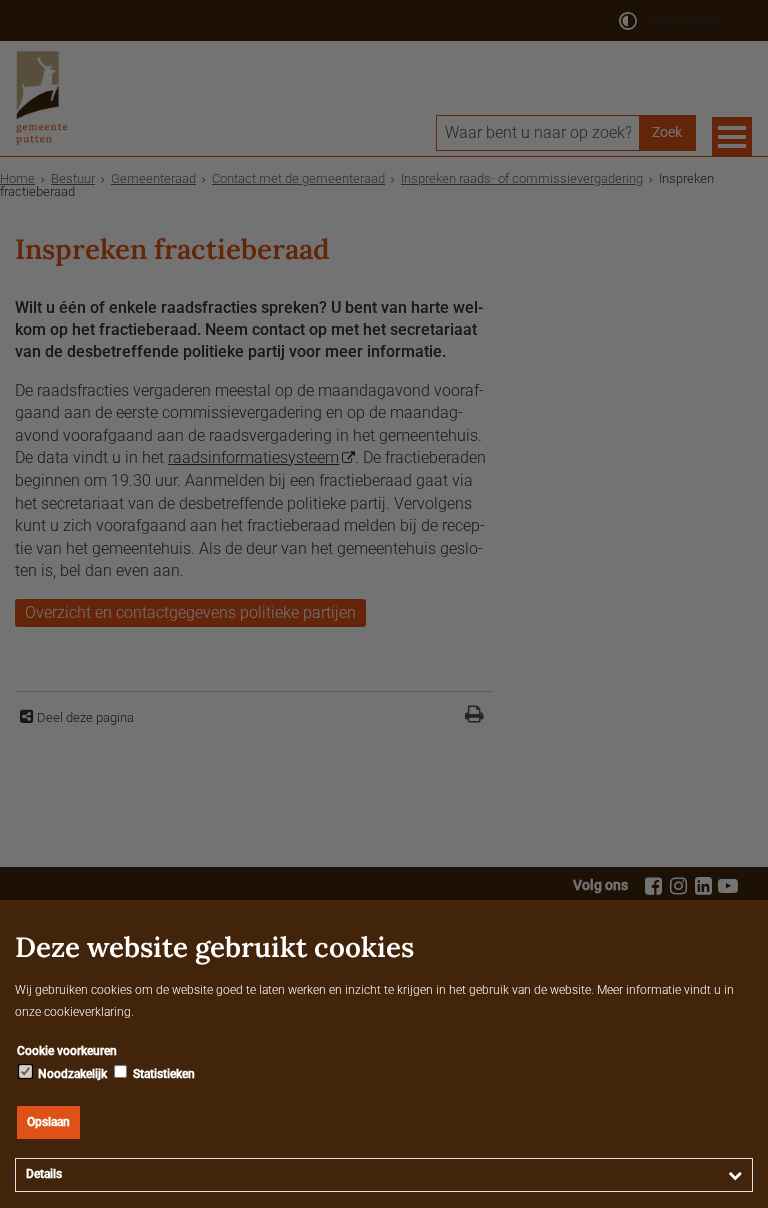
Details (44, 1174)
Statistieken (162, 1074)
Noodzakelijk (71, 1074)
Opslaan (48, 1122)
